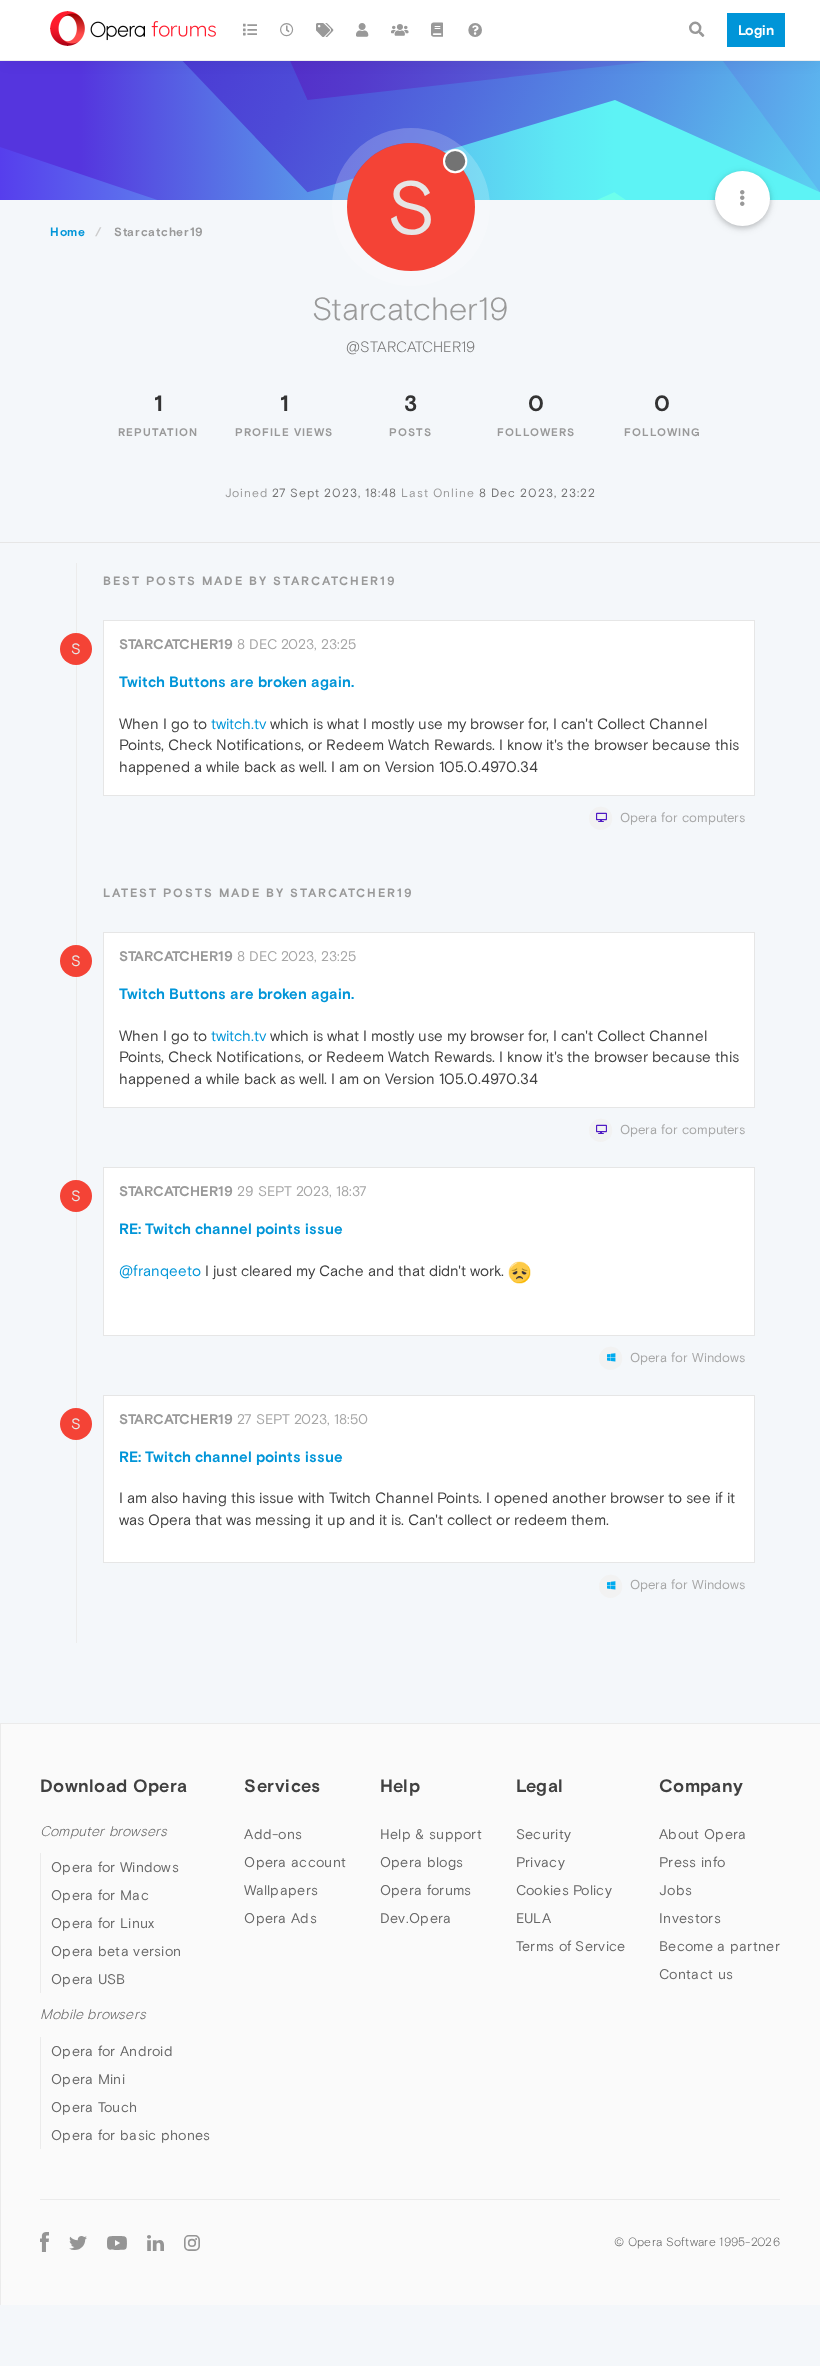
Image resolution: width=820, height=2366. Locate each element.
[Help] (475, 30)
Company (701, 1785)
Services (282, 1785)
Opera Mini (88, 2079)
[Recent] (288, 30)
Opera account (295, 1862)
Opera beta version (116, 1951)
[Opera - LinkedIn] (155, 2242)
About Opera (702, 1834)
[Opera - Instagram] (192, 2242)
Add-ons (273, 1834)
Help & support (431, 1834)
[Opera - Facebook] (44, 2242)
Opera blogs (421, 1862)
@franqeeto (160, 1270)
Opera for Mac (100, 1895)
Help (400, 1785)
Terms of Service (571, 1946)
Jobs (675, 1890)
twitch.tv (238, 723)
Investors (690, 1918)
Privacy (540, 1862)
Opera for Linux (103, 1923)
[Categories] (250, 30)
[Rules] (438, 30)
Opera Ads (280, 1918)
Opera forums (426, 1890)
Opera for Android (112, 2051)
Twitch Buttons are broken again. (236, 681)
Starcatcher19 (176, 644)
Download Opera (113, 1785)
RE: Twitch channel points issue (231, 1228)
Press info (692, 1862)
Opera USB (88, 1979)
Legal (540, 1785)
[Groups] (400, 30)
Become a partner (719, 1946)
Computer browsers (103, 1831)
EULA (533, 1918)
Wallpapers (281, 1890)
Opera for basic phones (131, 2135)
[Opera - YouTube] (117, 2242)
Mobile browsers (93, 2014)
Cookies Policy (564, 1890)
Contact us (696, 1974)
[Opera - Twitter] (78, 2242)
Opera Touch (94, 2107)
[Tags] (325, 30)
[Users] (363, 30)
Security (543, 1834)
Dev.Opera (416, 1918)
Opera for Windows (115, 1867)
